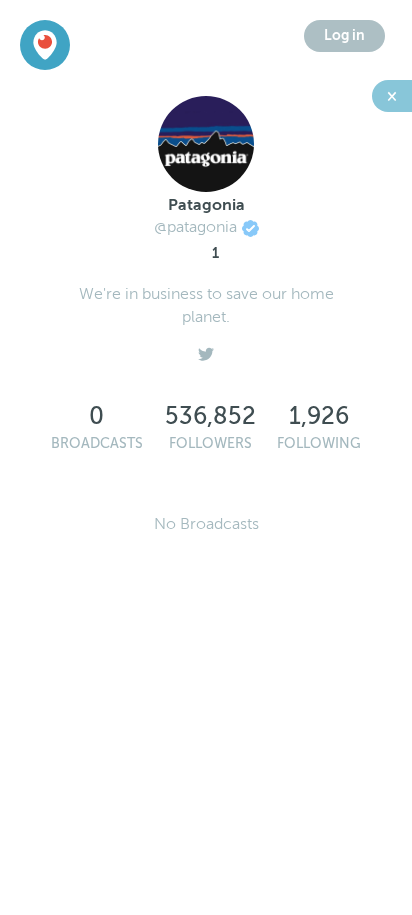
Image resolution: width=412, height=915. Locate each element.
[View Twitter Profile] (206, 349)
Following (319, 443)
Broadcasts (97, 443)
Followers (210, 443)
